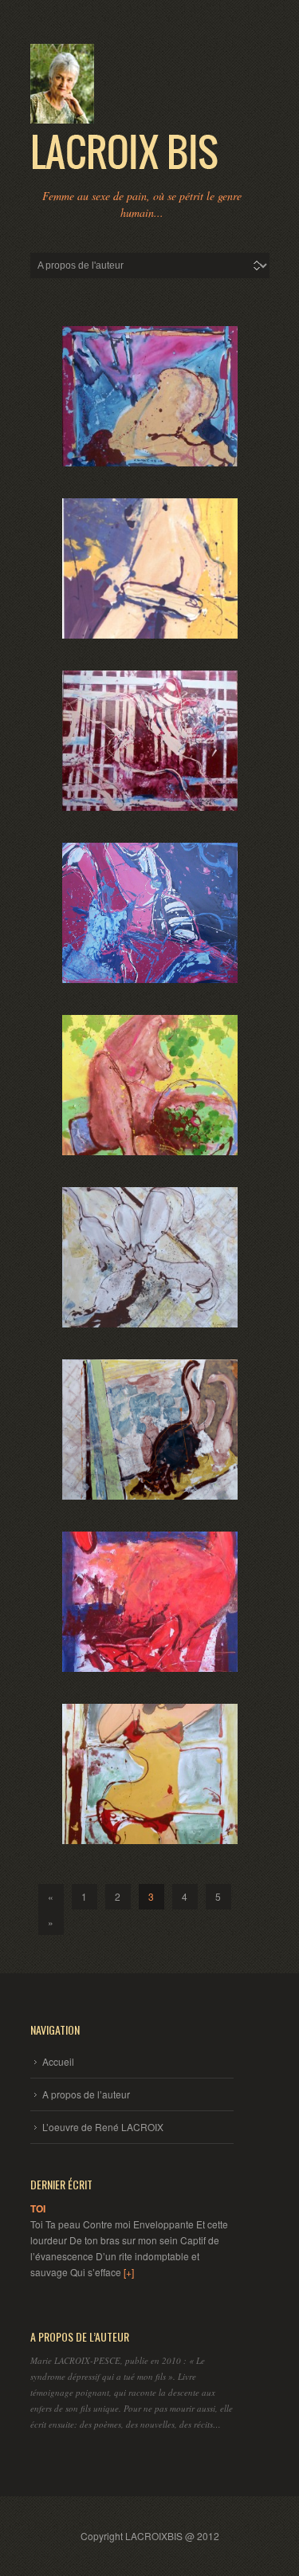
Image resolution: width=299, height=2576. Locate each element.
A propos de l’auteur (86, 2094)
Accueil (58, 2061)
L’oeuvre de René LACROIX (103, 2127)
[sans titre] (150, 396)
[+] (129, 2272)
